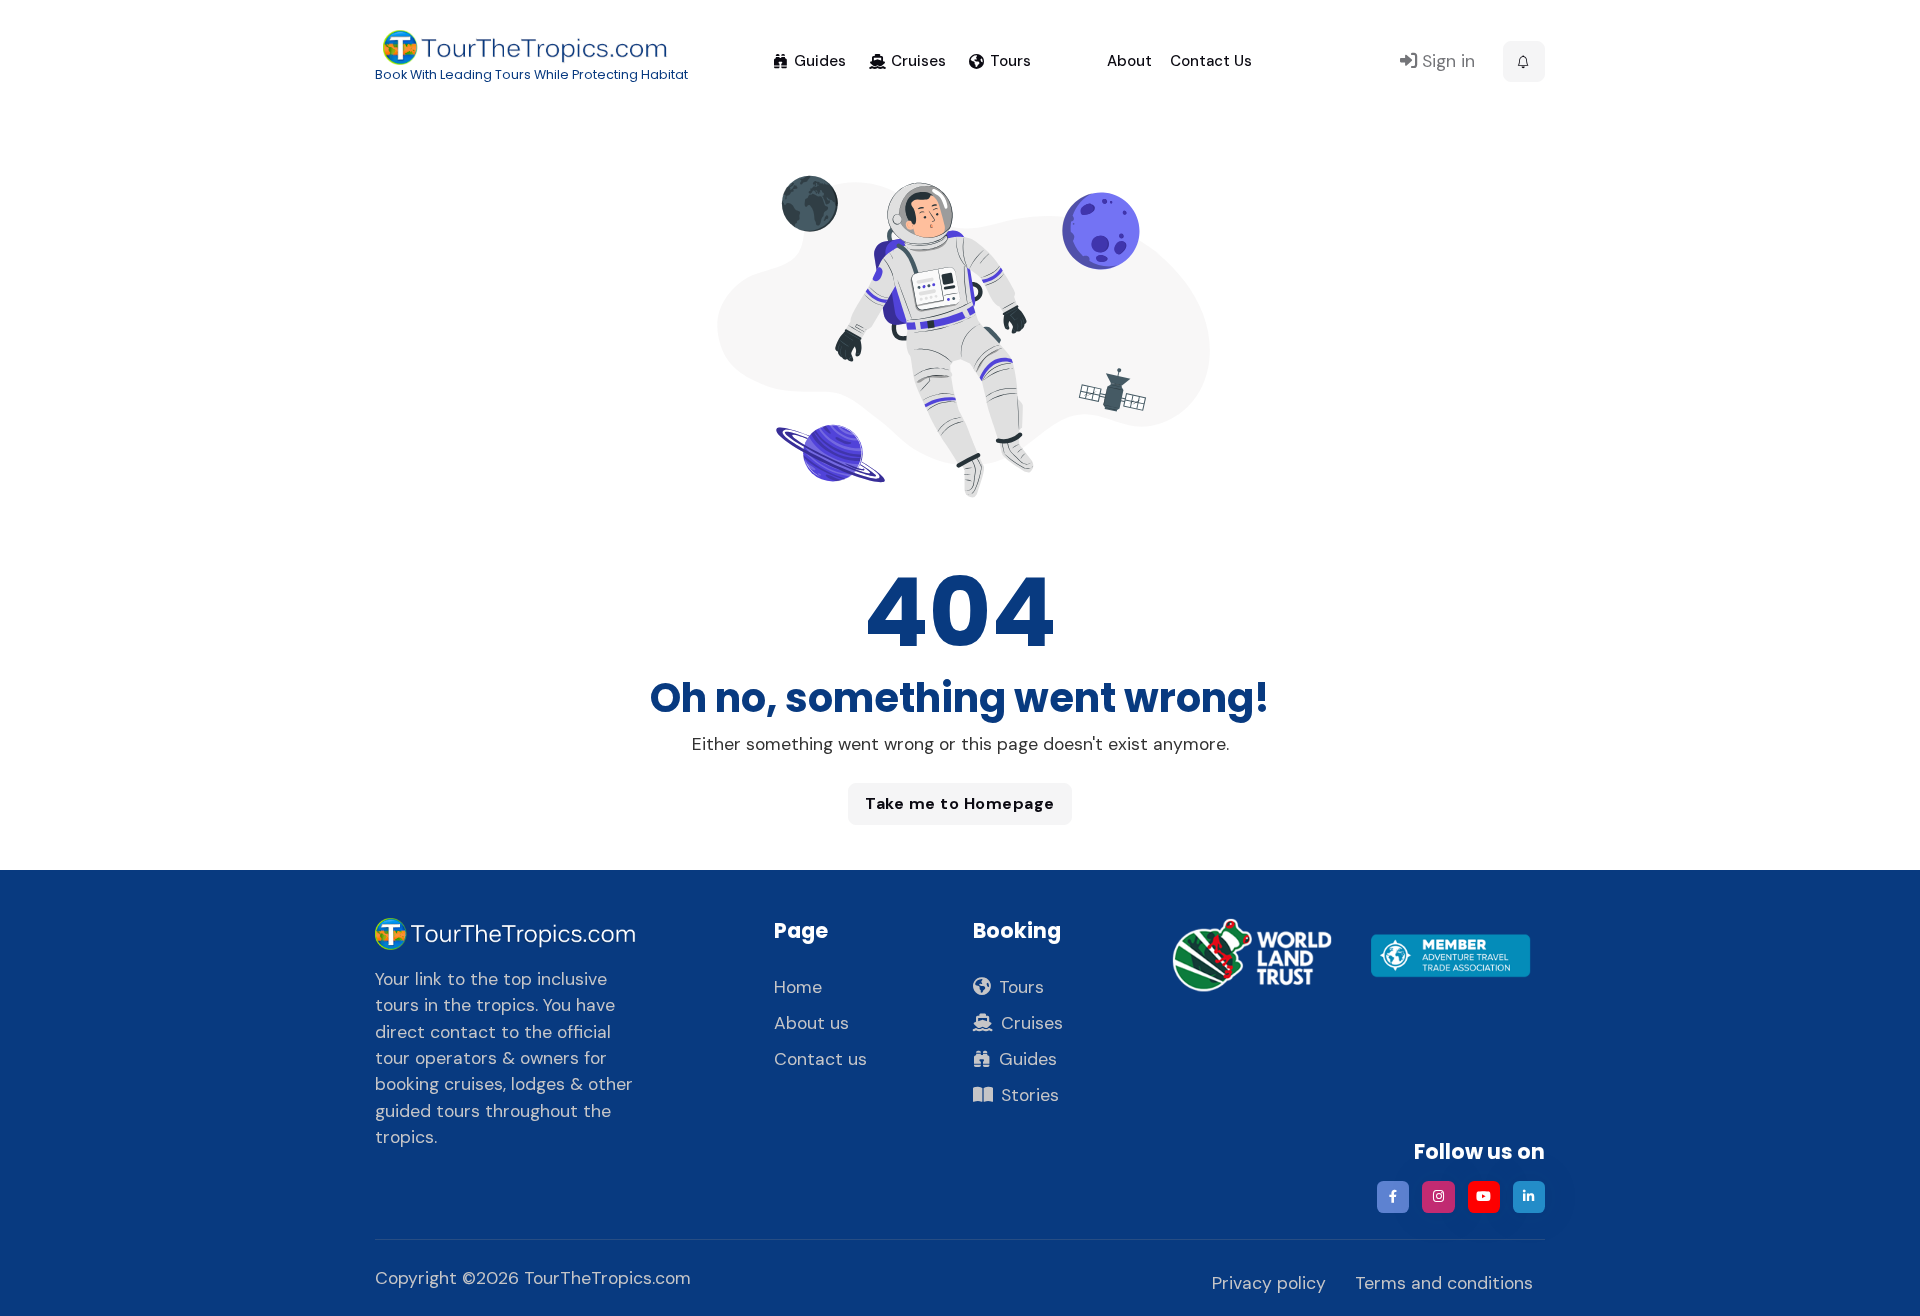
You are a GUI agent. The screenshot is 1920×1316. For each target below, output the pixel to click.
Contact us (820, 1059)
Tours (1010, 61)
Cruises (918, 61)
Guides (820, 61)
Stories (1030, 1095)
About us (811, 1023)
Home (798, 987)
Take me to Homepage (960, 803)
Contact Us (1211, 61)
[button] (1524, 62)
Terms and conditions (1444, 1283)
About (1129, 61)
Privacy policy (1269, 1283)
